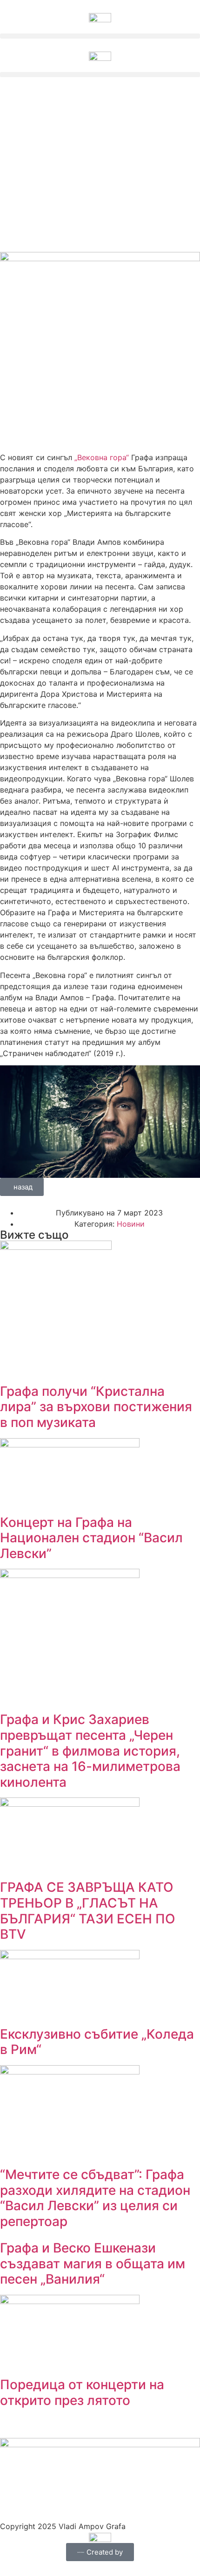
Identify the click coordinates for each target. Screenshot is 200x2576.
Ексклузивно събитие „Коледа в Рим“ (97, 2042)
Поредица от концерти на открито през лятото (82, 2392)
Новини (131, 1224)
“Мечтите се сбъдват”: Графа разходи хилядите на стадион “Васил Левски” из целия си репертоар (95, 2198)
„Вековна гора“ (102, 457)
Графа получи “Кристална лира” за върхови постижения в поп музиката (96, 1407)
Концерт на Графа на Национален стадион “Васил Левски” (91, 1538)
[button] (100, 36)
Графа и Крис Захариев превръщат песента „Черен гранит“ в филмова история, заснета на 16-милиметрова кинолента (90, 1750)
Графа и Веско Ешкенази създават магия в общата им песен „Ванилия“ (93, 2263)
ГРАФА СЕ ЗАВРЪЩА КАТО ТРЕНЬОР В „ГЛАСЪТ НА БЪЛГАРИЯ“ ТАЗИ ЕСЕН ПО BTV (88, 1911)
